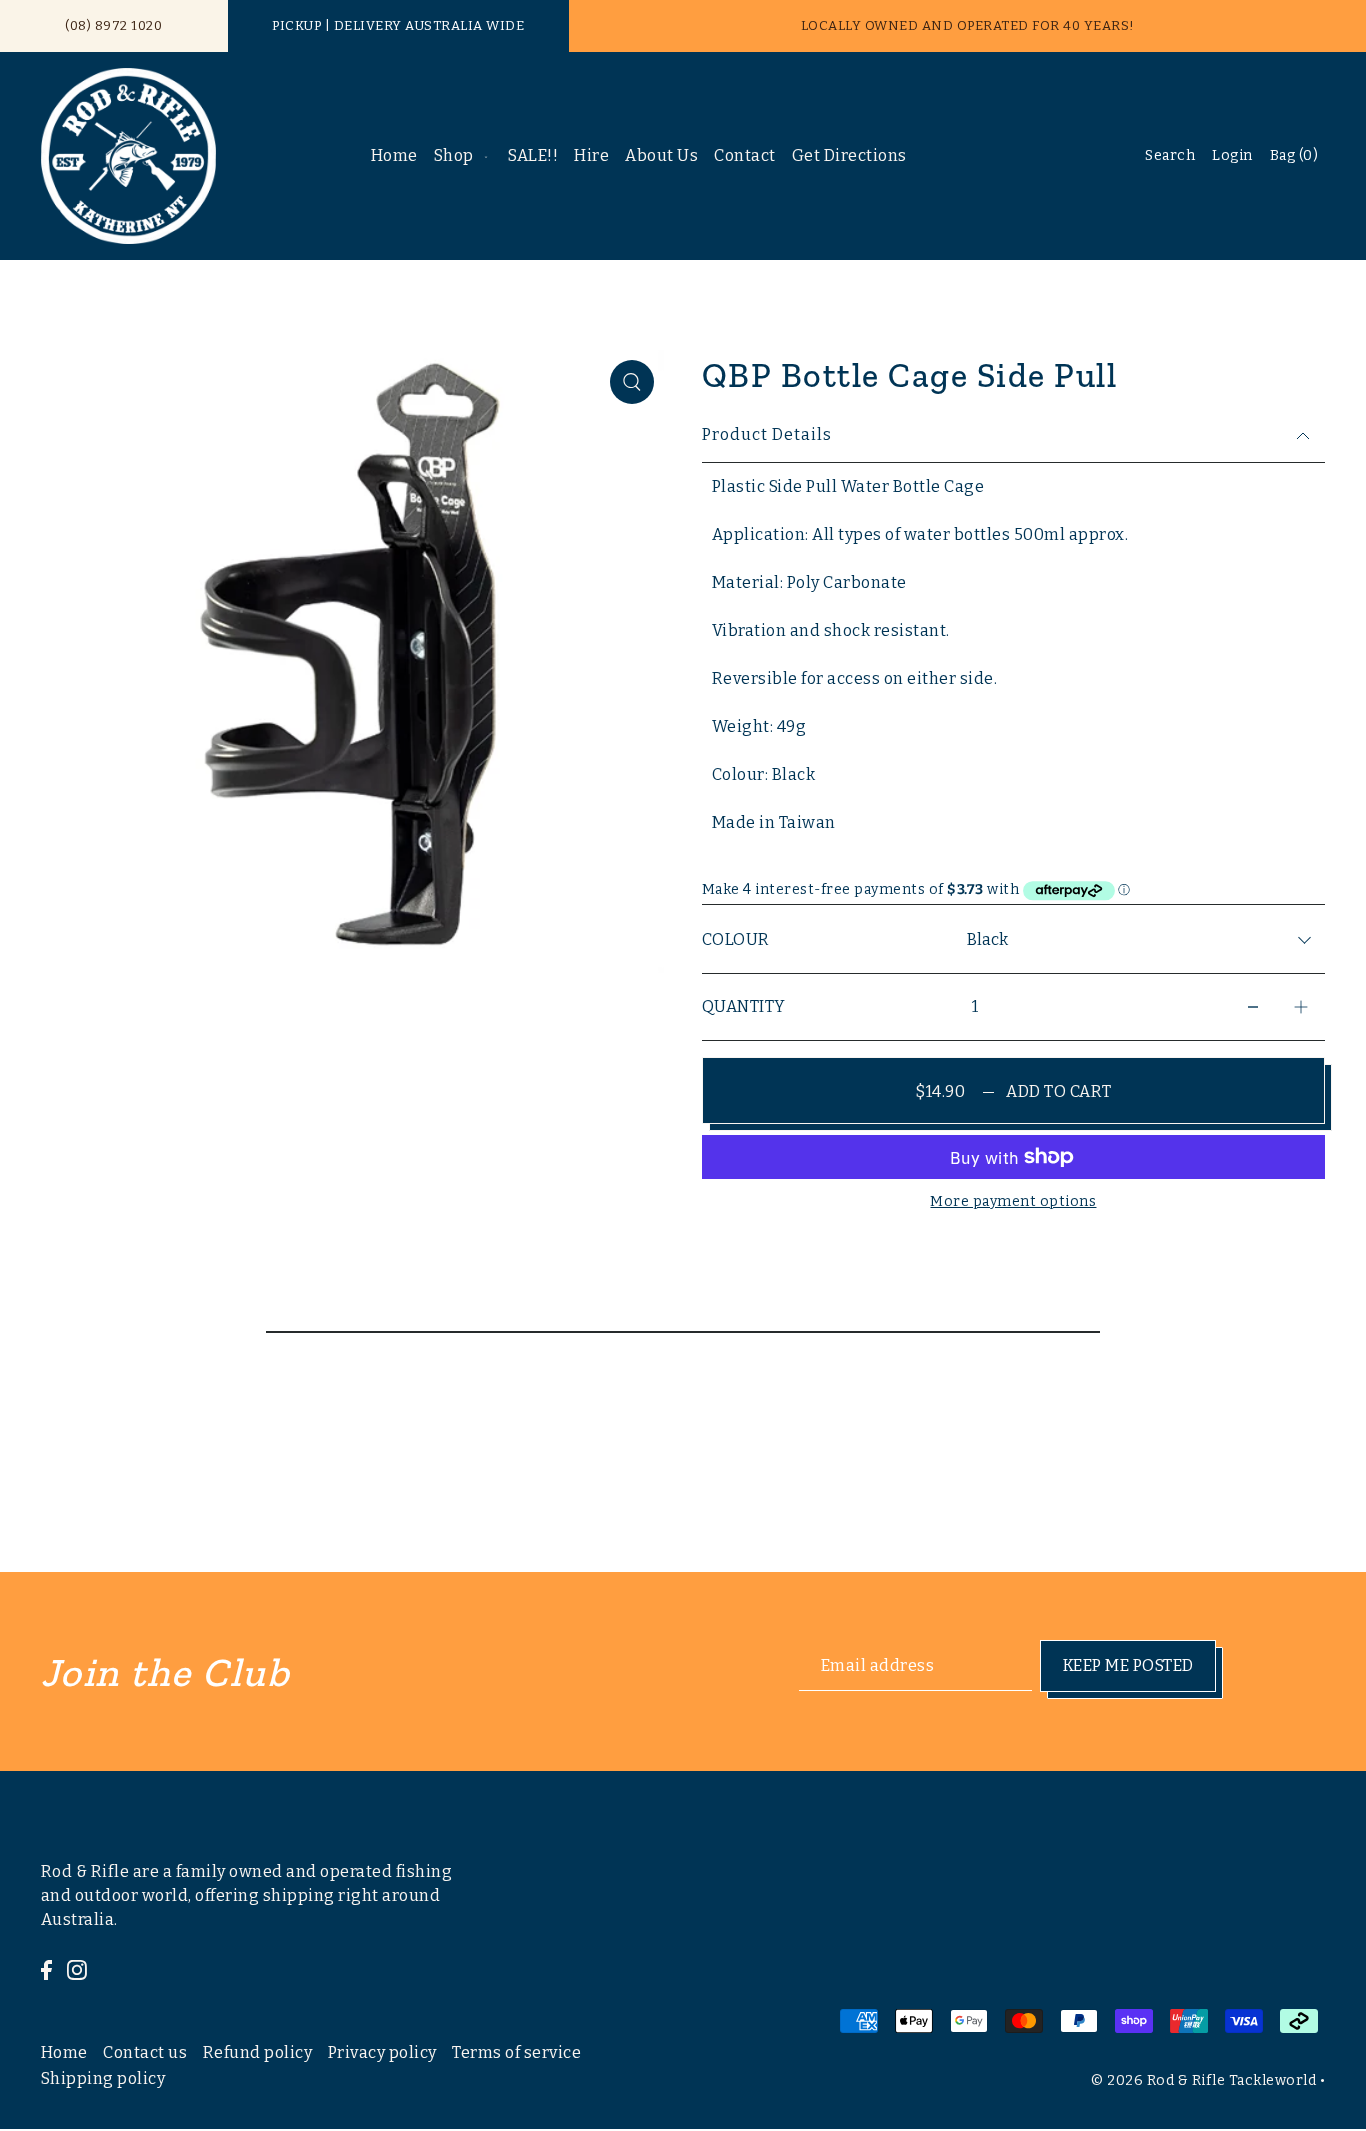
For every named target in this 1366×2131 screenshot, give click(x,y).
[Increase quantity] (1301, 1007)
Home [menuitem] (394, 155)
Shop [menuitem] (454, 155)
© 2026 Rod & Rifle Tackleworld (1203, 2080)
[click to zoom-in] (632, 382)
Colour (736, 939)
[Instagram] (77, 1969)
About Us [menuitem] (661, 155)
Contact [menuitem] (745, 155)
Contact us (145, 2053)
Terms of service (516, 2053)
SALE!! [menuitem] (533, 155)
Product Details (767, 434)
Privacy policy (382, 2053)
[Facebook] (46, 1969)
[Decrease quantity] (1253, 1007)
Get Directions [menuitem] (849, 155)
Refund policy (258, 2053)
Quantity (744, 1006)
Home (64, 2053)
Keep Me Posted (1128, 1664)
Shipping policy (103, 2079)
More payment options (1013, 1201)
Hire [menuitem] (591, 155)
